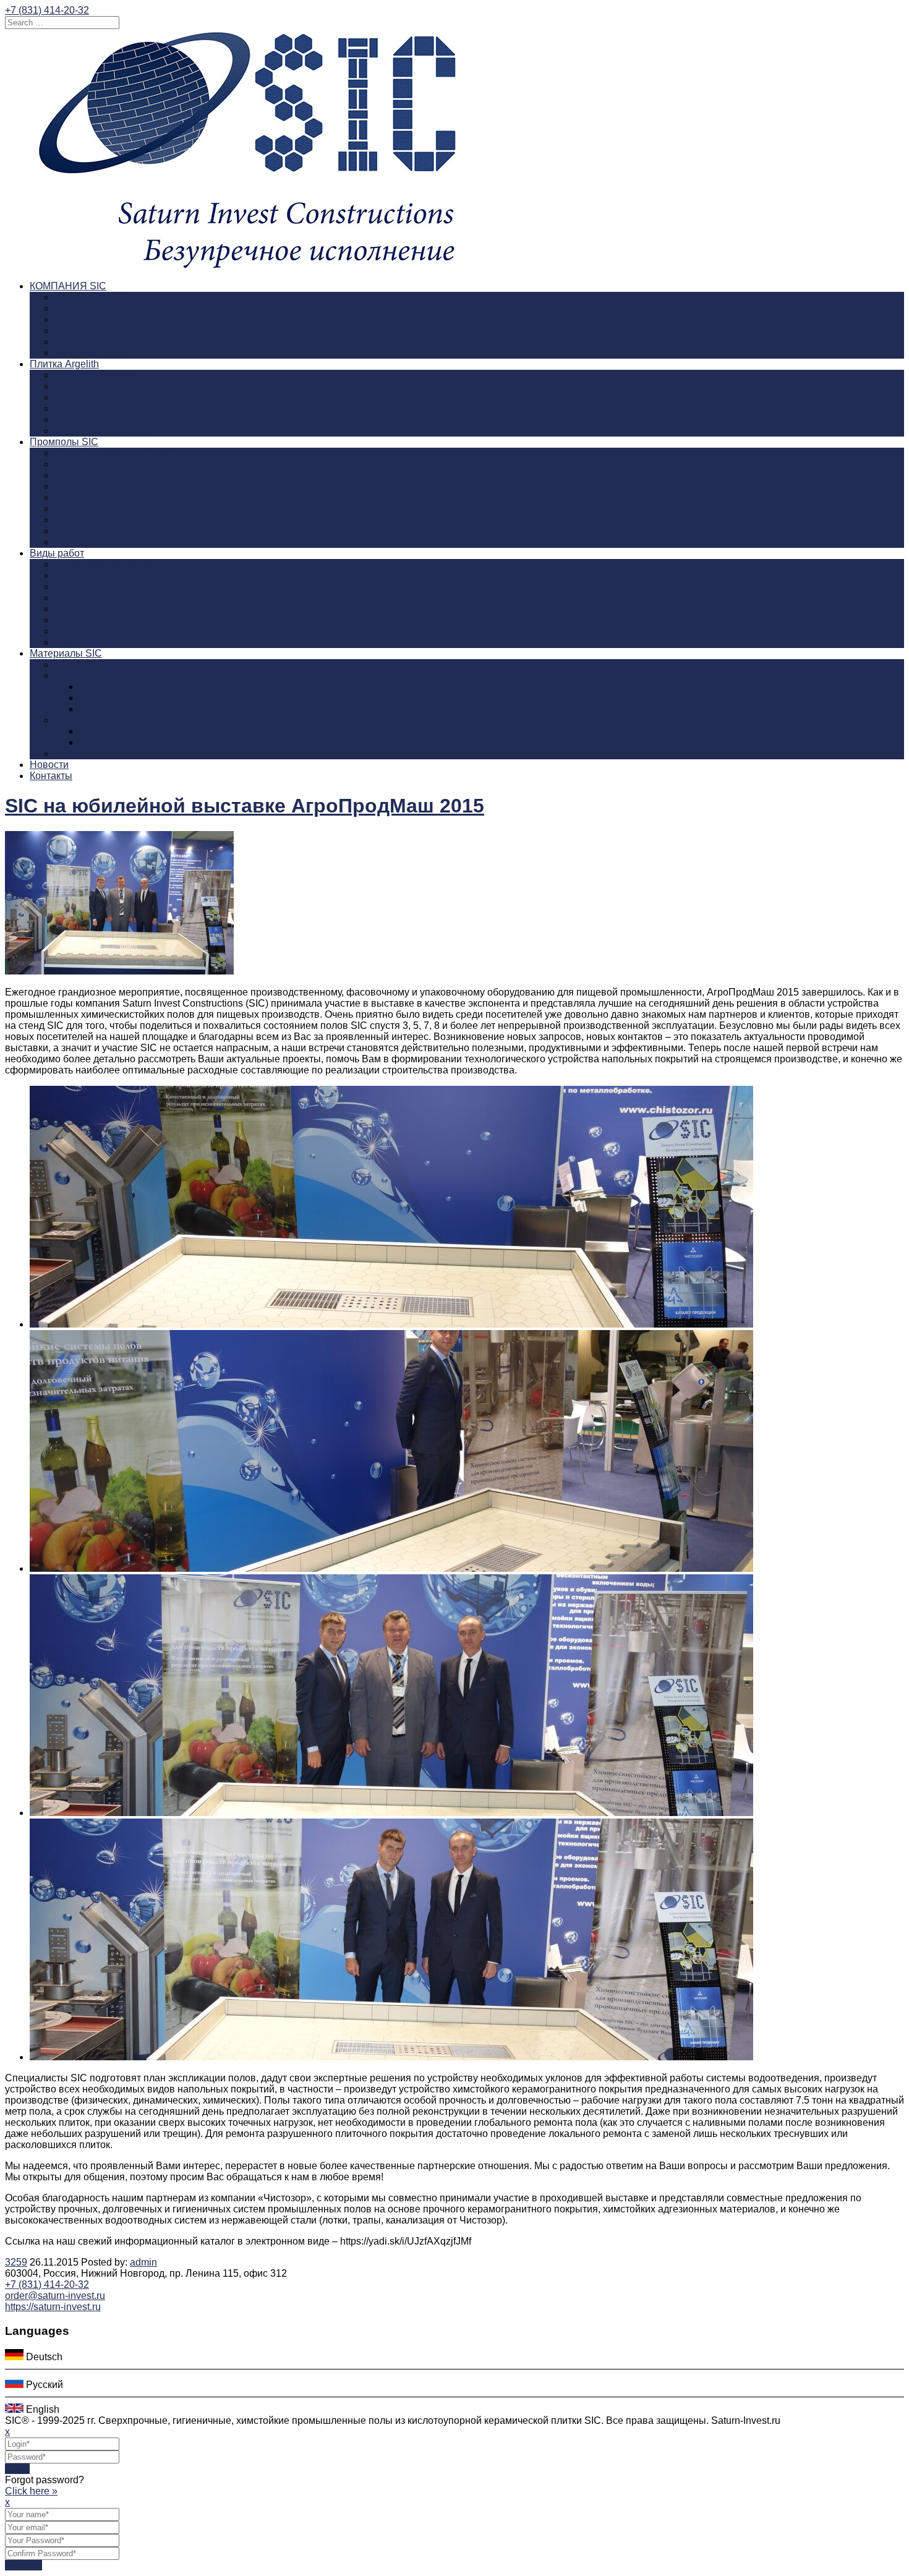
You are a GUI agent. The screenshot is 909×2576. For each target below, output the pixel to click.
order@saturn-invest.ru (55, 2296)
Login (17, 2469)
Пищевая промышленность (118, 453)
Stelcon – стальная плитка (139, 742)
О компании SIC (91, 297)
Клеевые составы (95, 753)
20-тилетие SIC (89, 308)
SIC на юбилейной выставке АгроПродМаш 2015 (245, 806)
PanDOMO (79, 642)
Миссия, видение (94, 319)
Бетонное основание (102, 586)
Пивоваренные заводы (108, 475)
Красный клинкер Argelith (112, 408)
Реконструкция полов (104, 575)
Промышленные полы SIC (115, 331)
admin (143, 2262)
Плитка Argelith (64, 364)
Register (23, 2565)
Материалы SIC (66, 653)
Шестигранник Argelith (105, 386)
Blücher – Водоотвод (126, 709)
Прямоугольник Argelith (108, 397)
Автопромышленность (106, 531)
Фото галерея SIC (95, 353)
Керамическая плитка (104, 720)
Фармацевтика (88, 520)
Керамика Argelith (95, 375)
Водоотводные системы (110, 598)
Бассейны (78, 631)
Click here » (31, 2491)
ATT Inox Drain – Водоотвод (143, 698)
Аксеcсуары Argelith (100, 431)
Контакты (51, 776)
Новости (49, 765)
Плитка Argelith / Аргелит (136, 731)
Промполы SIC (64, 442)
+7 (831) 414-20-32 (47, 10)
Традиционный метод (104, 564)
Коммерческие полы (101, 542)
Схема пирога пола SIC (109, 620)
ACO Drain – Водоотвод (134, 687)
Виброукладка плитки (104, 609)
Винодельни (82, 486)
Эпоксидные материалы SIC (120, 664)
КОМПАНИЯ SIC (68, 286)
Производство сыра (100, 464)
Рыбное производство (106, 497)
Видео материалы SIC (106, 342)
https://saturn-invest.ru (53, 2307)
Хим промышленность (106, 509)
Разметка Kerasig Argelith (112, 420)
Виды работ (57, 553)
